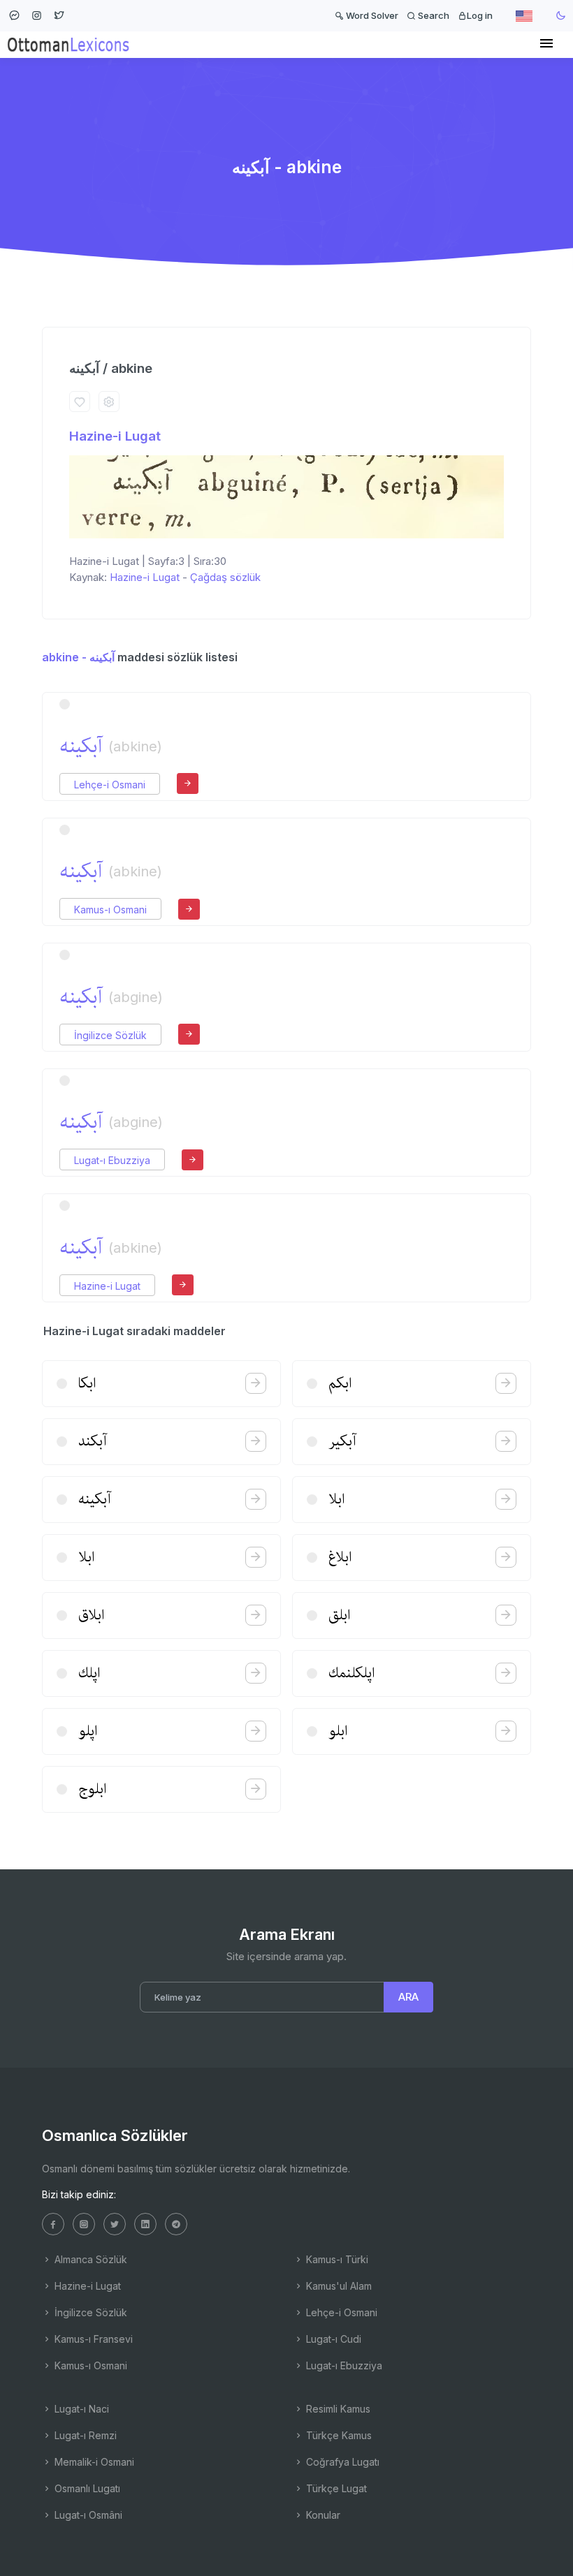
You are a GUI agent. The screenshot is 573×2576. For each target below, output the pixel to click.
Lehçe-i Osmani (110, 785)
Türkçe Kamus (338, 2435)
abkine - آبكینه (78, 657)
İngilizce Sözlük (110, 1035)
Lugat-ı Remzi (84, 2435)
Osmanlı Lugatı (86, 2488)
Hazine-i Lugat (115, 436)
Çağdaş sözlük (225, 577)
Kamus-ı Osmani (110, 910)
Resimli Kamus (337, 2409)
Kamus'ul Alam (338, 2286)
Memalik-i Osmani (93, 2462)
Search (433, 15)
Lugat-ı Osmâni (87, 2515)
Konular (322, 2515)
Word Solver (371, 15)
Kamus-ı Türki (336, 2259)
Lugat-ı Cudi (332, 2339)
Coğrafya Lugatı (341, 2462)
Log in (480, 15)
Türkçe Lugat (335, 2488)
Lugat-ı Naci (80, 2409)
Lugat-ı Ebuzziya (112, 1160)
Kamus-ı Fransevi (92, 2339)
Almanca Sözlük (89, 2259)
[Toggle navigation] (546, 44)
